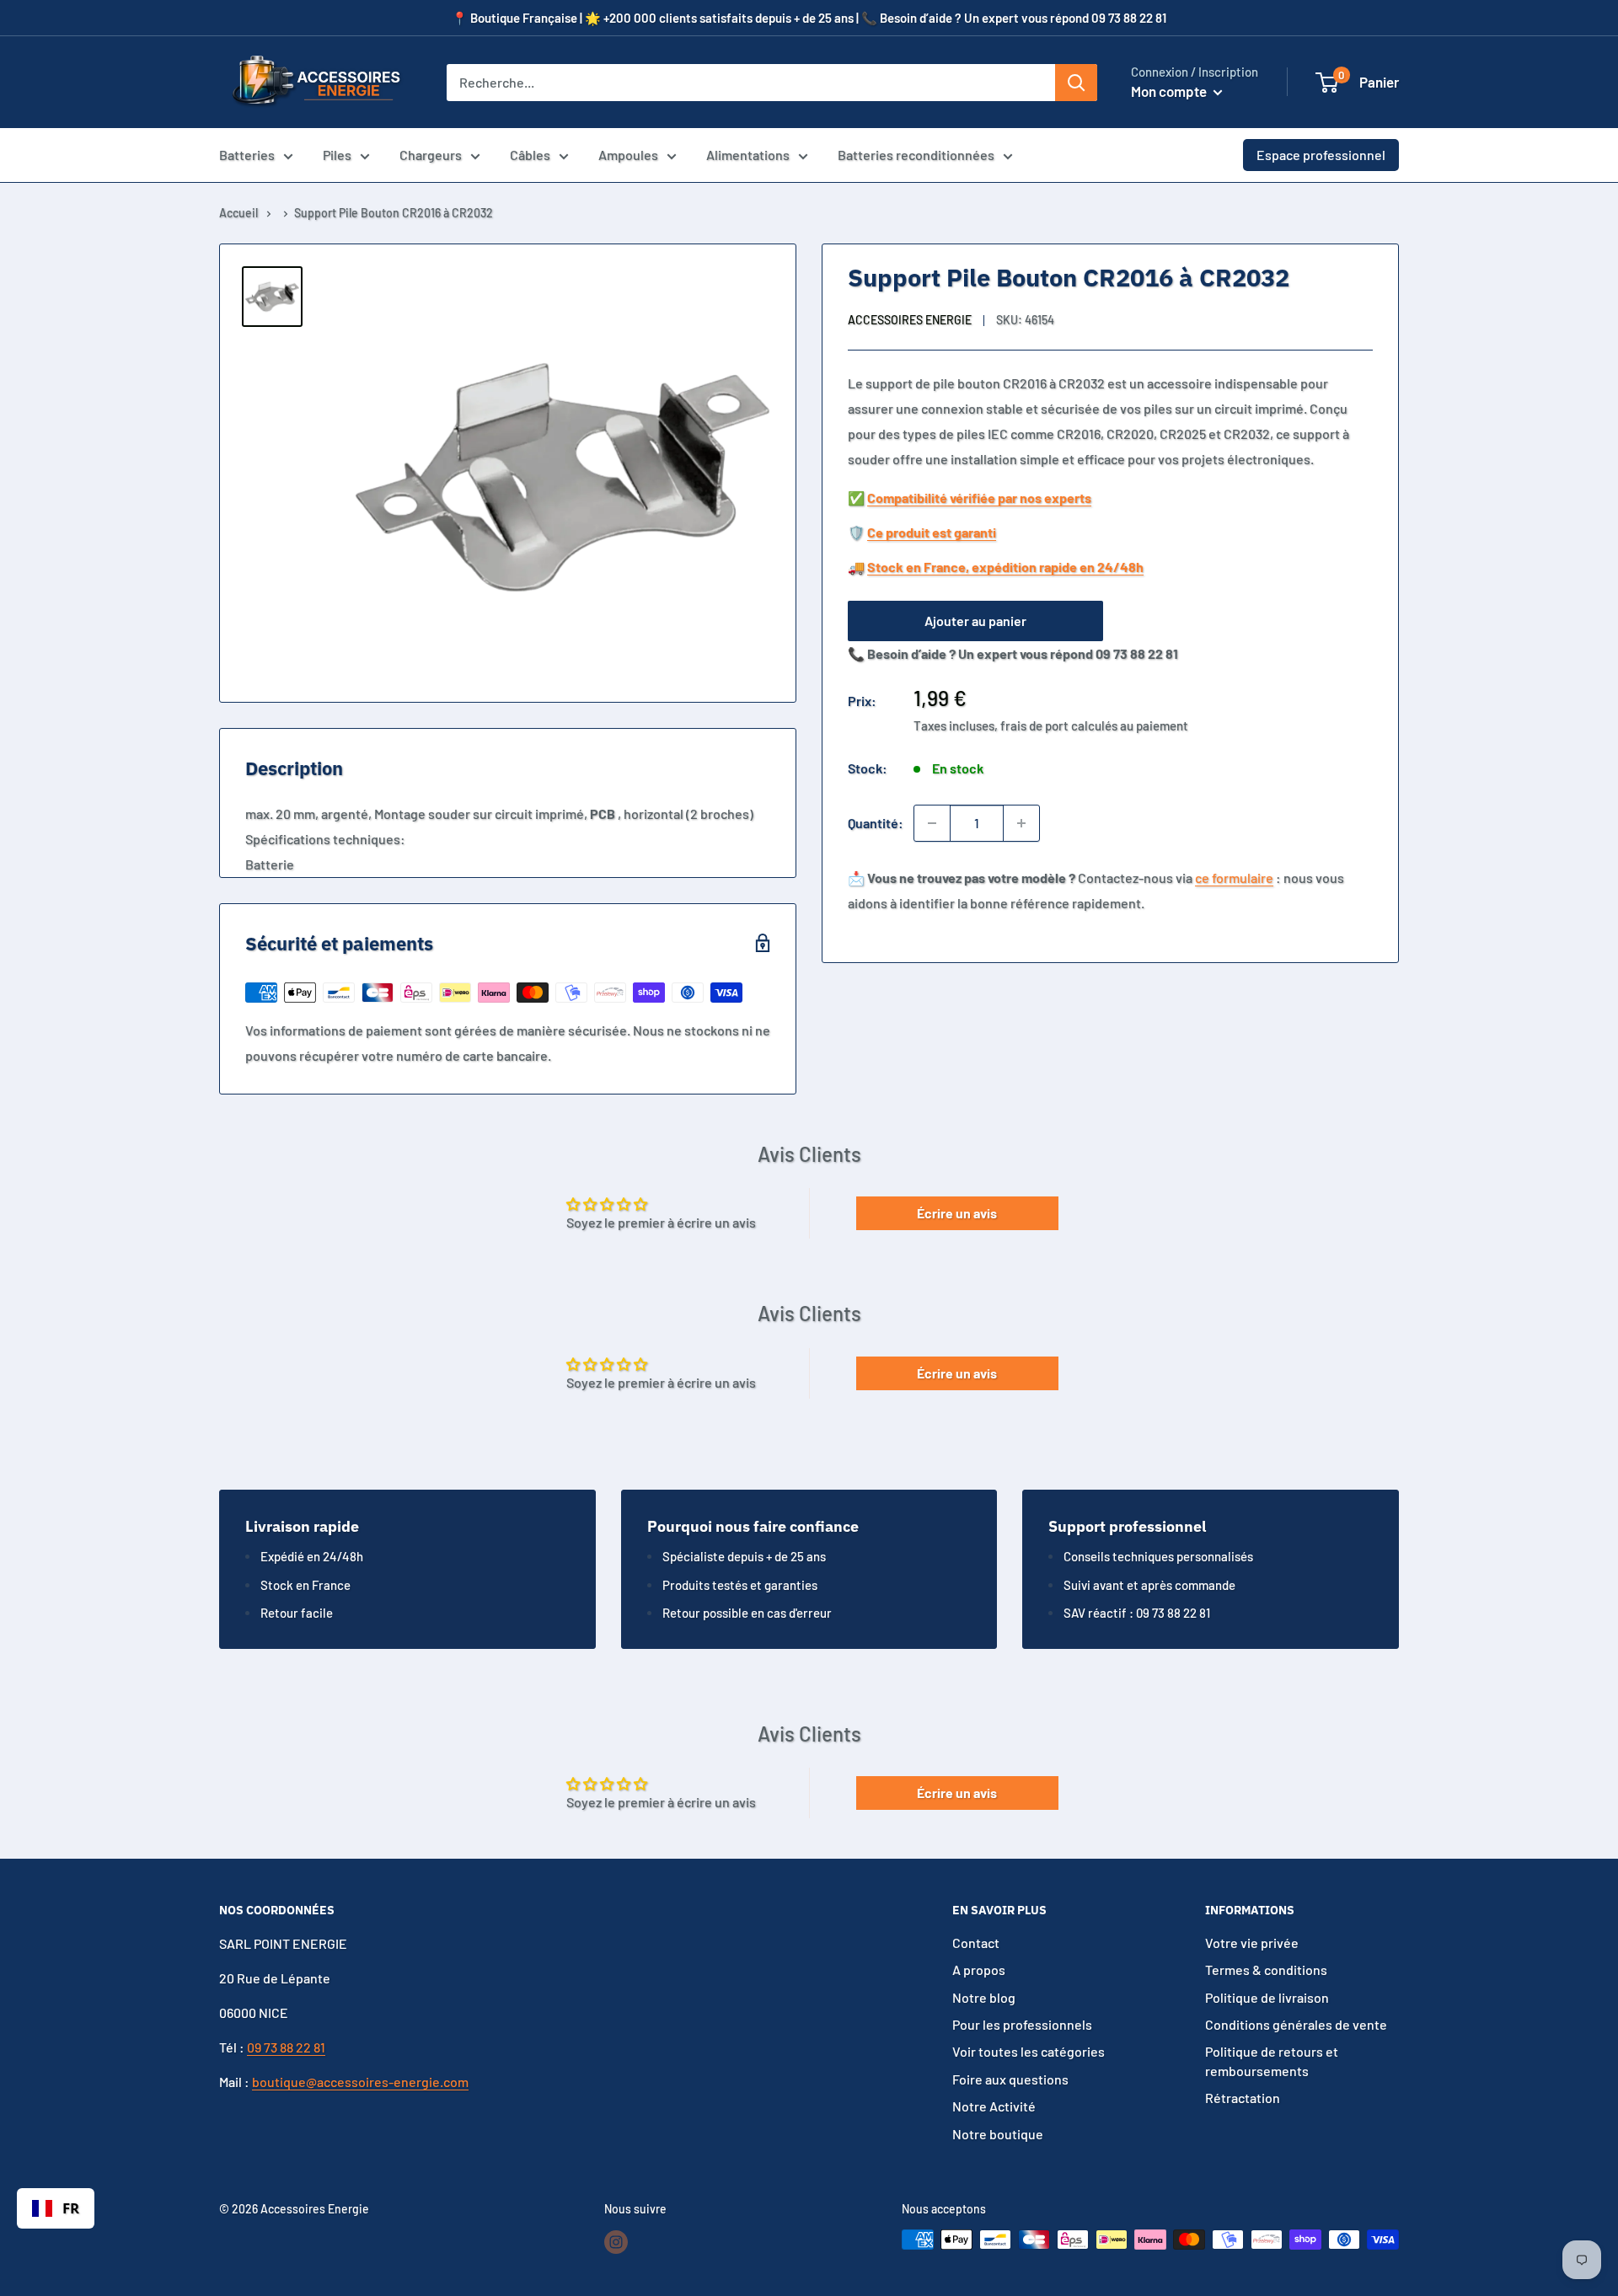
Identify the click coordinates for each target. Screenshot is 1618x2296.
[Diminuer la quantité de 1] (932, 823)
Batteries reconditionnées (916, 155)
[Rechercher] (1076, 83)
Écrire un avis (957, 1213)
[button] (1327, 83)
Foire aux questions (1010, 2079)
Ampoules (628, 155)
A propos (979, 1970)
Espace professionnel (1321, 155)
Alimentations (748, 155)
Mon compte (1170, 91)
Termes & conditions (1266, 1970)
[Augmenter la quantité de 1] (1021, 823)
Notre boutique (998, 2134)
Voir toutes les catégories (1029, 2051)
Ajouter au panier (975, 621)
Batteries (247, 155)
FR (71, 2208)
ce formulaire (1234, 878)
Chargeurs (431, 155)
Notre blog (984, 1997)
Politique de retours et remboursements (1272, 2061)
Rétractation (1243, 2098)
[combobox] (56, 2208)
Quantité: (876, 823)
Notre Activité (994, 2106)
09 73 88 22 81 (286, 2047)
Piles (337, 155)
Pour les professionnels (1022, 2024)
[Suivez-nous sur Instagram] (616, 2241)
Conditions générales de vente (1296, 2024)
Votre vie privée (1252, 1943)
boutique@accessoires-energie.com (360, 2082)
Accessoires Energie (910, 321)
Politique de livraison (1267, 1997)
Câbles (530, 155)
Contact (976, 1943)
